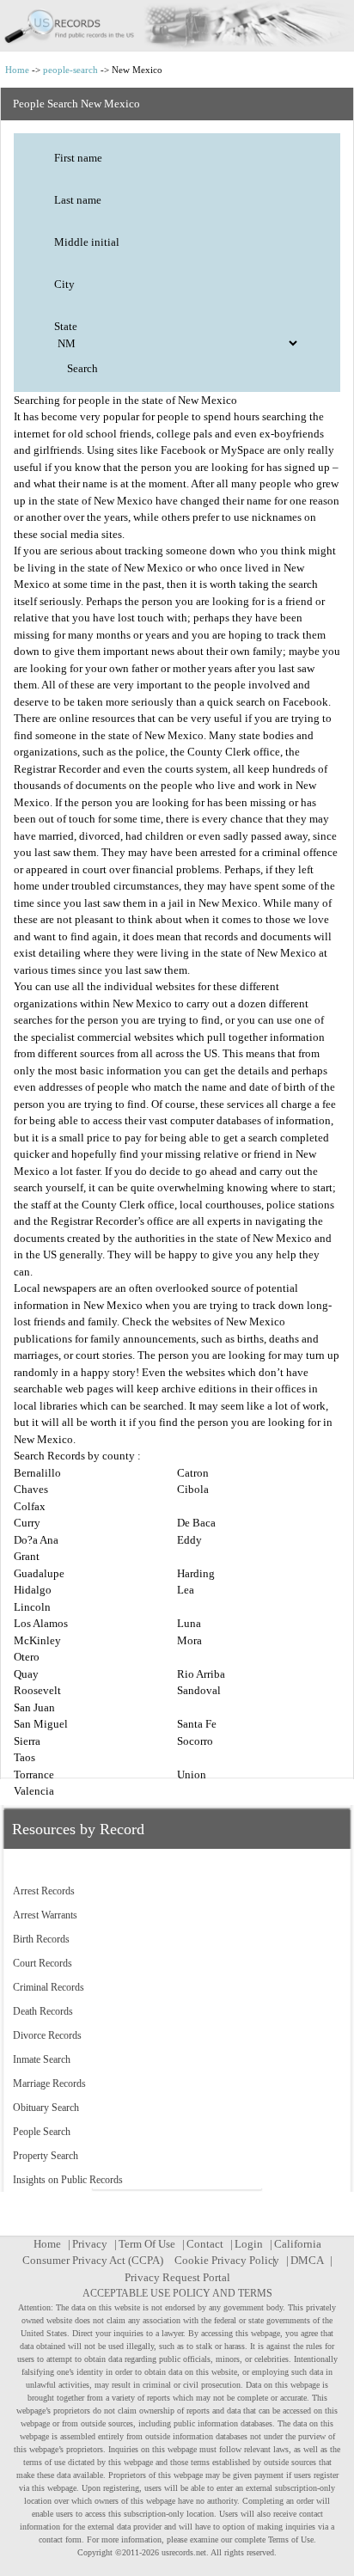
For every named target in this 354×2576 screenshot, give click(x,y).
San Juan (34, 1707)
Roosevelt (37, 1690)
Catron (193, 1473)
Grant (27, 1556)
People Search (42, 2132)
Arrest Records (44, 1891)
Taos (24, 1757)
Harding (196, 1573)
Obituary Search (46, 2108)
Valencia (34, 1791)
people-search (70, 70)
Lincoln (32, 1607)
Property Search (46, 2156)
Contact (205, 2244)
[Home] (177, 26)
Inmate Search (42, 2059)
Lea (186, 1590)
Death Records (43, 2011)
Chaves (31, 1489)
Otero (27, 1657)
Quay (26, 1674)
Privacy (90, 2244)
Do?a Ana (36, 1540)
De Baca (196, 1523)
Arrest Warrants (45, 1915)
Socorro (195, 1741)
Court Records (43, 1963)
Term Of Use (147, 2244)
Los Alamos (41, 1623)
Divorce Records (47, 2035)
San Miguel (41, 1724)
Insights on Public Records (68, 2180)
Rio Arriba (201, 1674)
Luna (189, 1623)
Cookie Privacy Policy (227, 2260)
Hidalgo (33, 1590)
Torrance (34, 1774)
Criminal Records (49, 1987)
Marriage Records (49, 2083)
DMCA (307, 2260)
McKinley (37, 1640)
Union (192, 1774)
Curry (27, 1523)
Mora (189, 1640)
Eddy (189, 1540)
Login (249, 2244)
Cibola (193, 1489)
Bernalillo (37, 1473)
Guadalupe (39, 1573)
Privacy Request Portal (177, 2277)
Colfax (30, 1506)
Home (17, 70)
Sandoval (199, 1690)
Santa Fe (197, 1724)
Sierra (27, 1741)
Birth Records (41, 1939)
